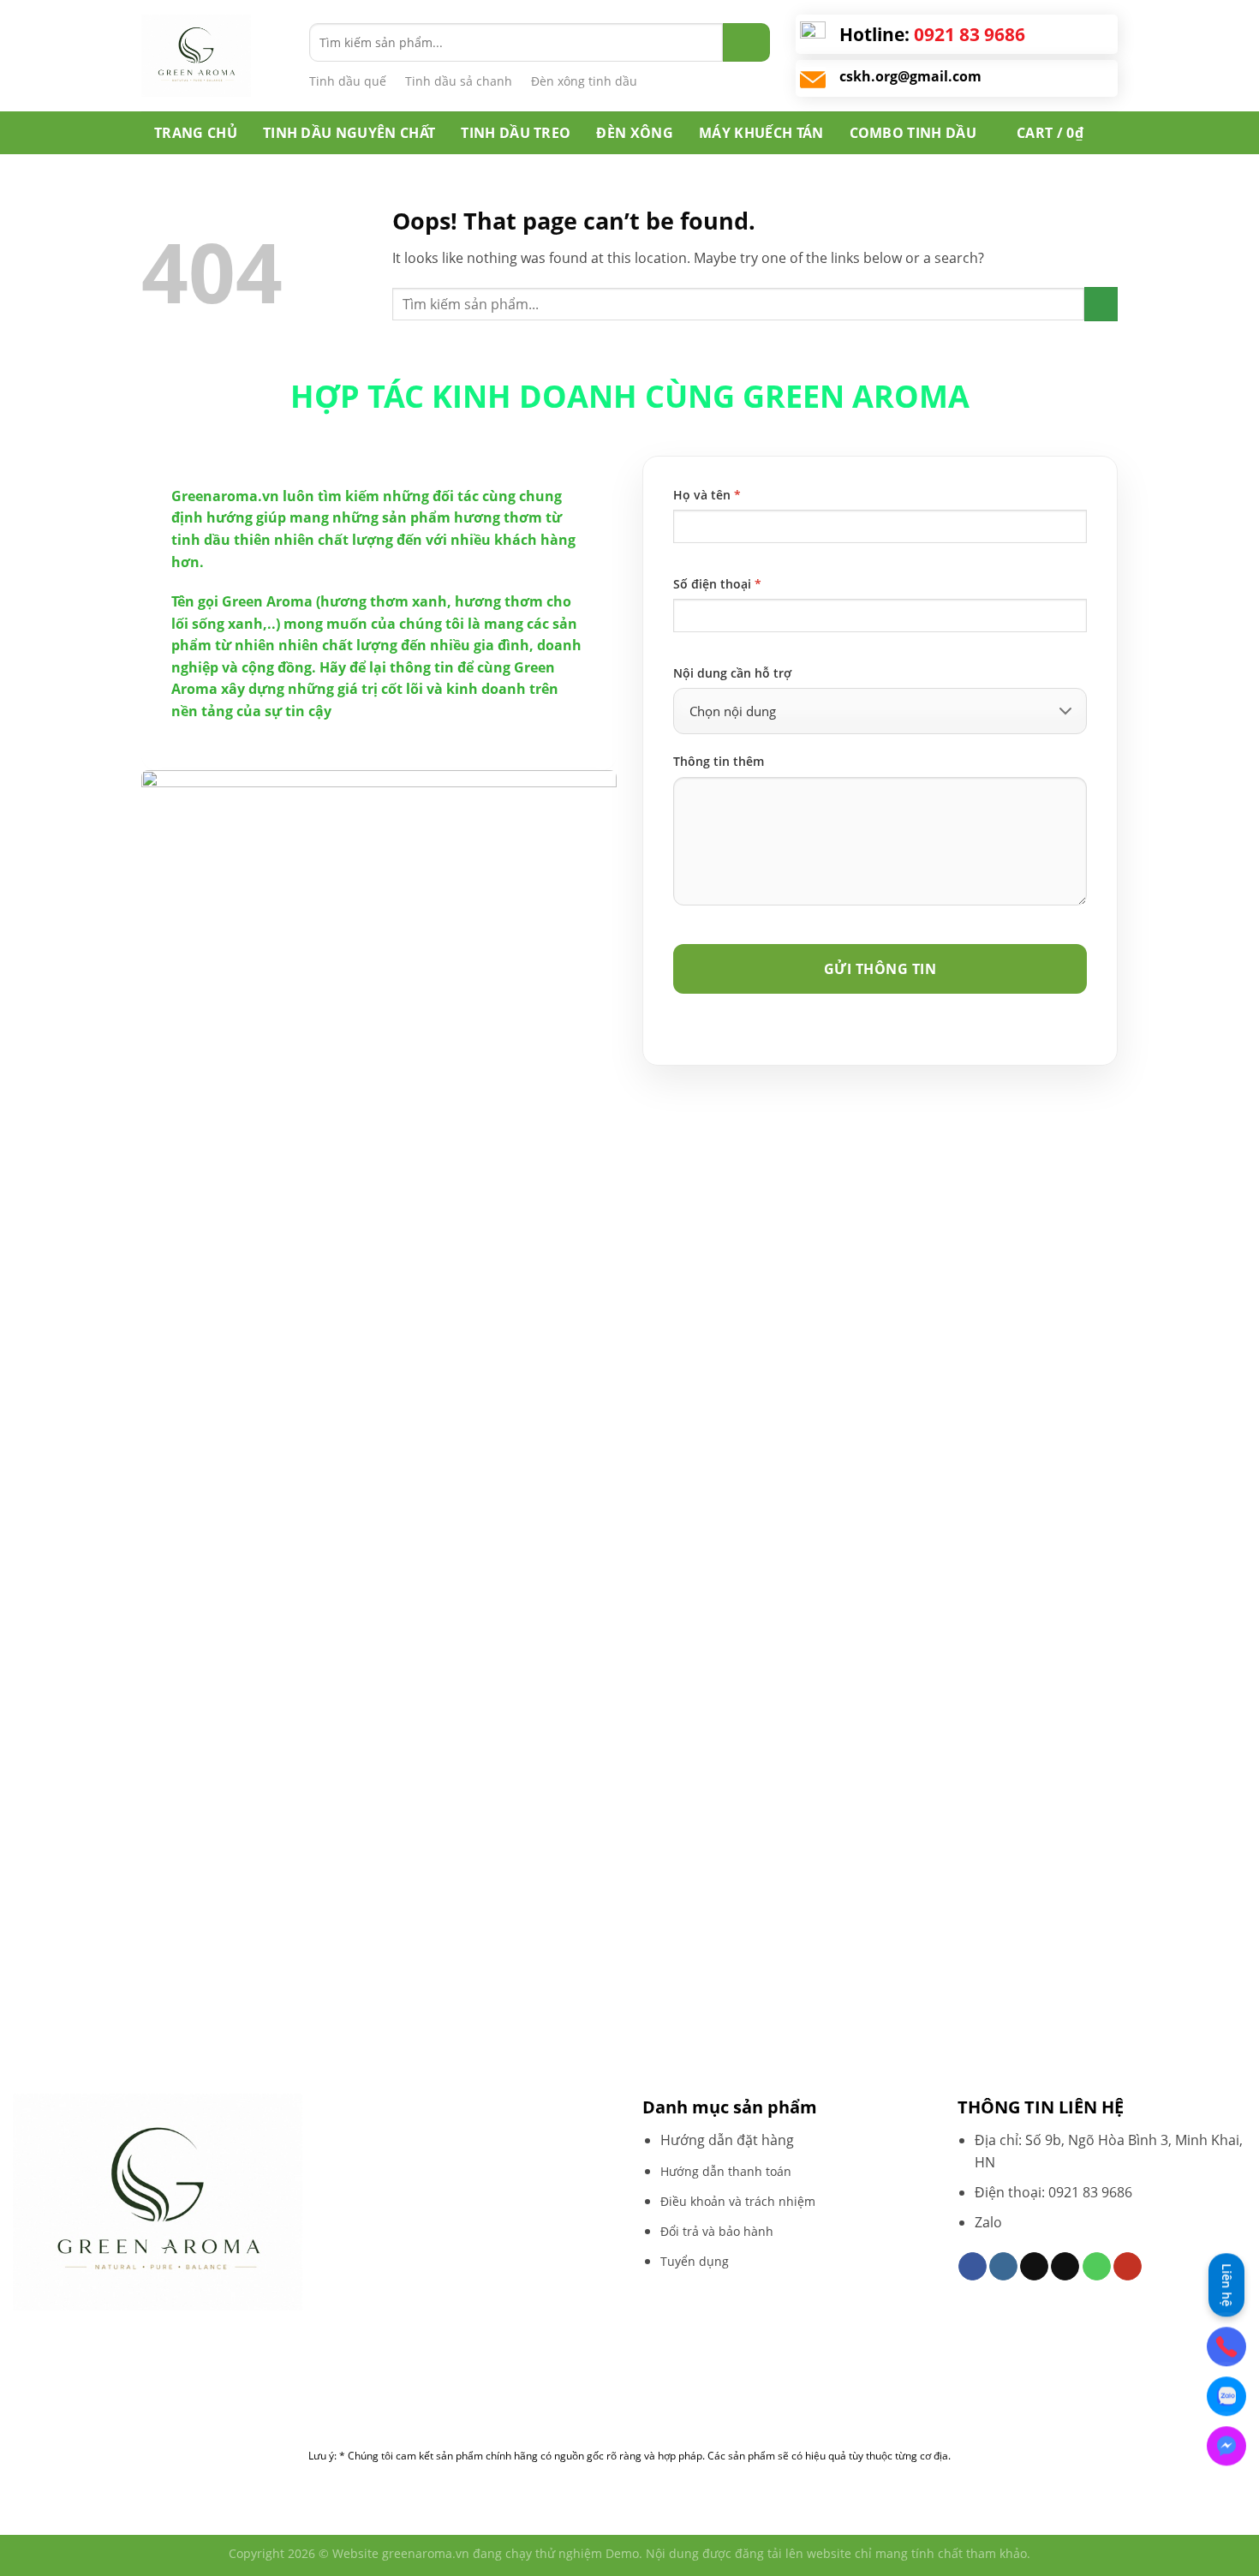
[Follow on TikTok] (1034, 2267)
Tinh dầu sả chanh (459, 81)
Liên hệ (1227, 2283)
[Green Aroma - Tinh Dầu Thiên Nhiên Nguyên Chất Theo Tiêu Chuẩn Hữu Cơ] (212, 56)
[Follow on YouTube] (1128, 2267)
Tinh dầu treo (516, 133)
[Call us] (1097, 2267)
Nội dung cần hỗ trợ (732, 673)
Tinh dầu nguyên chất (349, 133)
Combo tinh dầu (913, 133)
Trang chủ (196, 133)
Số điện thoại (717, 584)
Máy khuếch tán (761, 133)
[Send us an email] (1065, 2267)
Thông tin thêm (719, 761)
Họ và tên (707, 495)
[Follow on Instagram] (1003, 2267)
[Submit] (746, 42)
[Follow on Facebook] (973, 2267)
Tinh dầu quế (348, 81)
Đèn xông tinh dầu (584, 81)
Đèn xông (635, 133)
